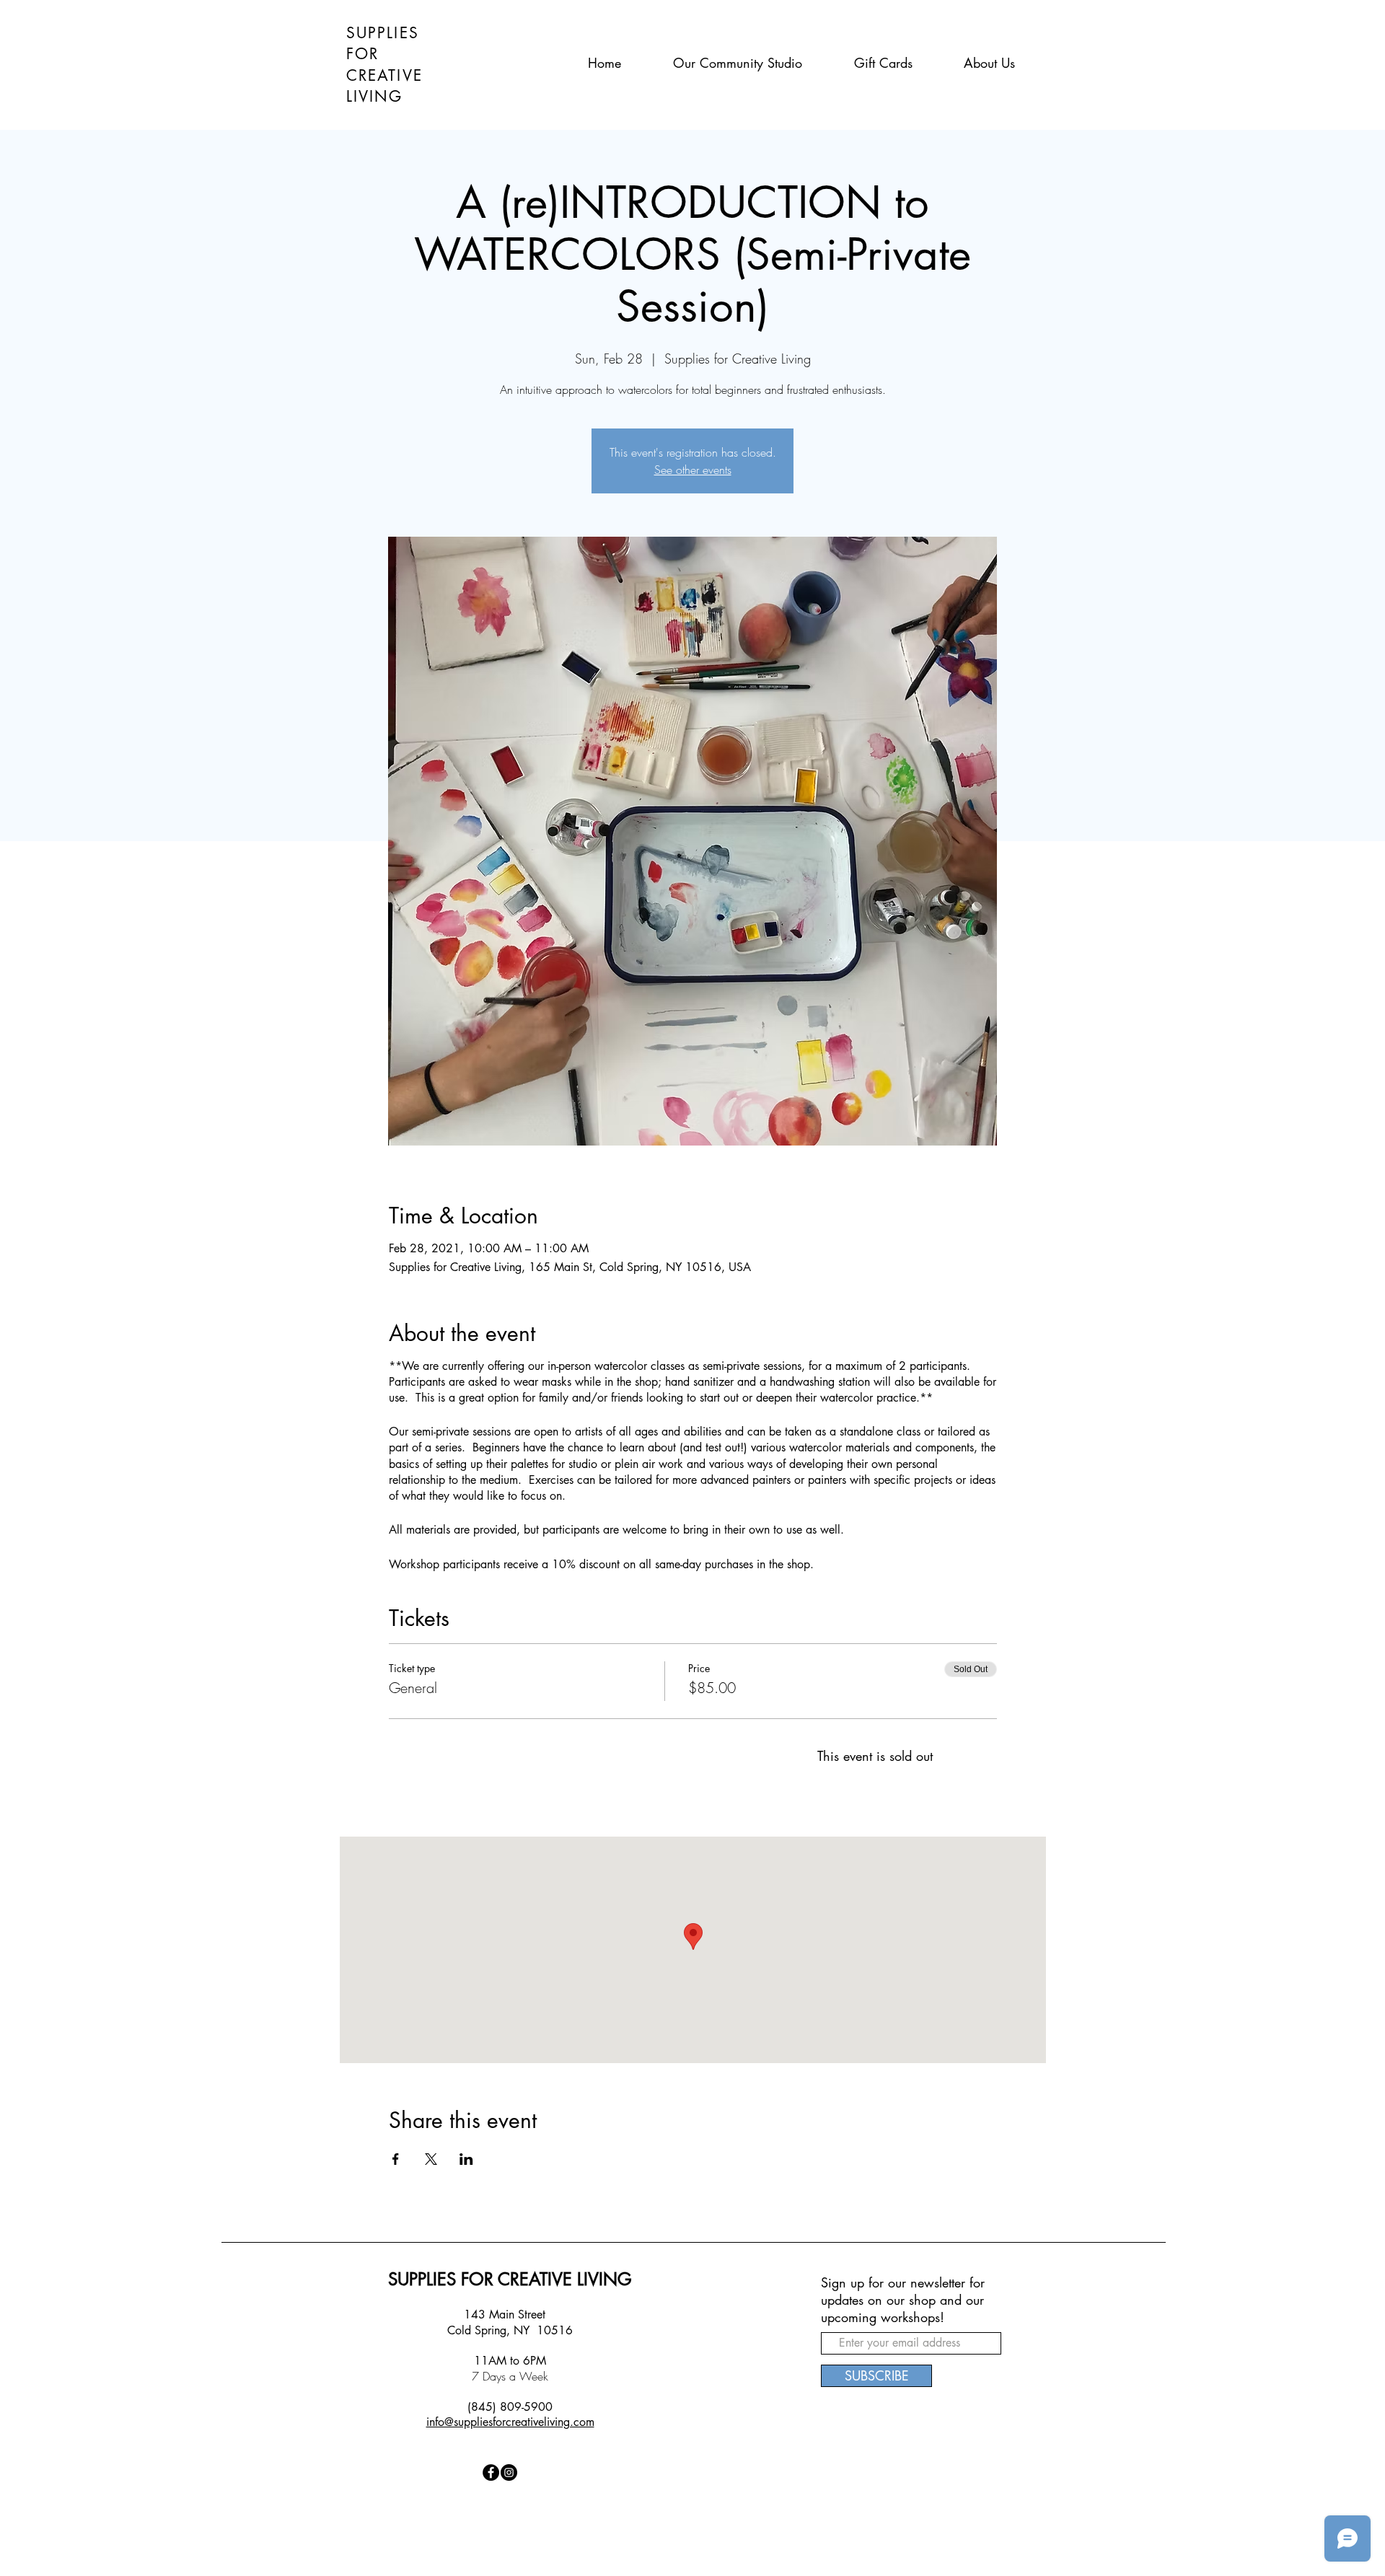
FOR (362, 54)
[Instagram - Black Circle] (509, 2472)
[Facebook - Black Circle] (491, 2472)
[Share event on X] (431, 2159)
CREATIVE (384, 75)
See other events (693, 470)
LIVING (375, 96)
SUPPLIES (383, 33)
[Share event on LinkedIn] (466, 2159)
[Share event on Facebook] (396, 2159)
